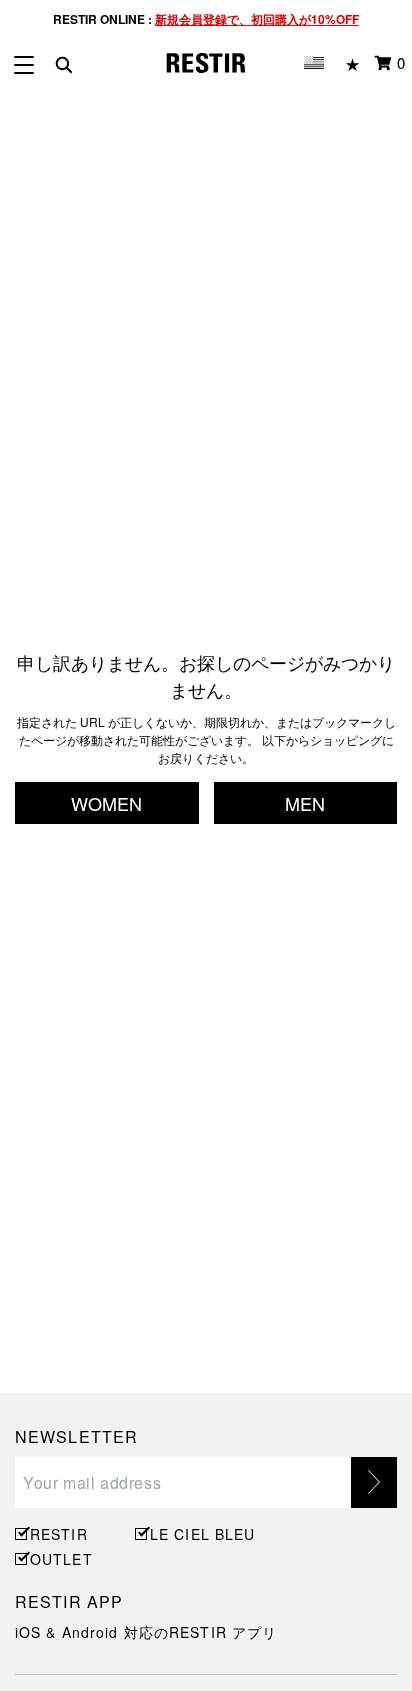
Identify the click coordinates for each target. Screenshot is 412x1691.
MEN (305, 803)
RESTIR (59, 1534)
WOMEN (106, 803)
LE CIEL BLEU (200, 1534)
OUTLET (61, 1559)
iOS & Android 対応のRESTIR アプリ (146, 1632)
